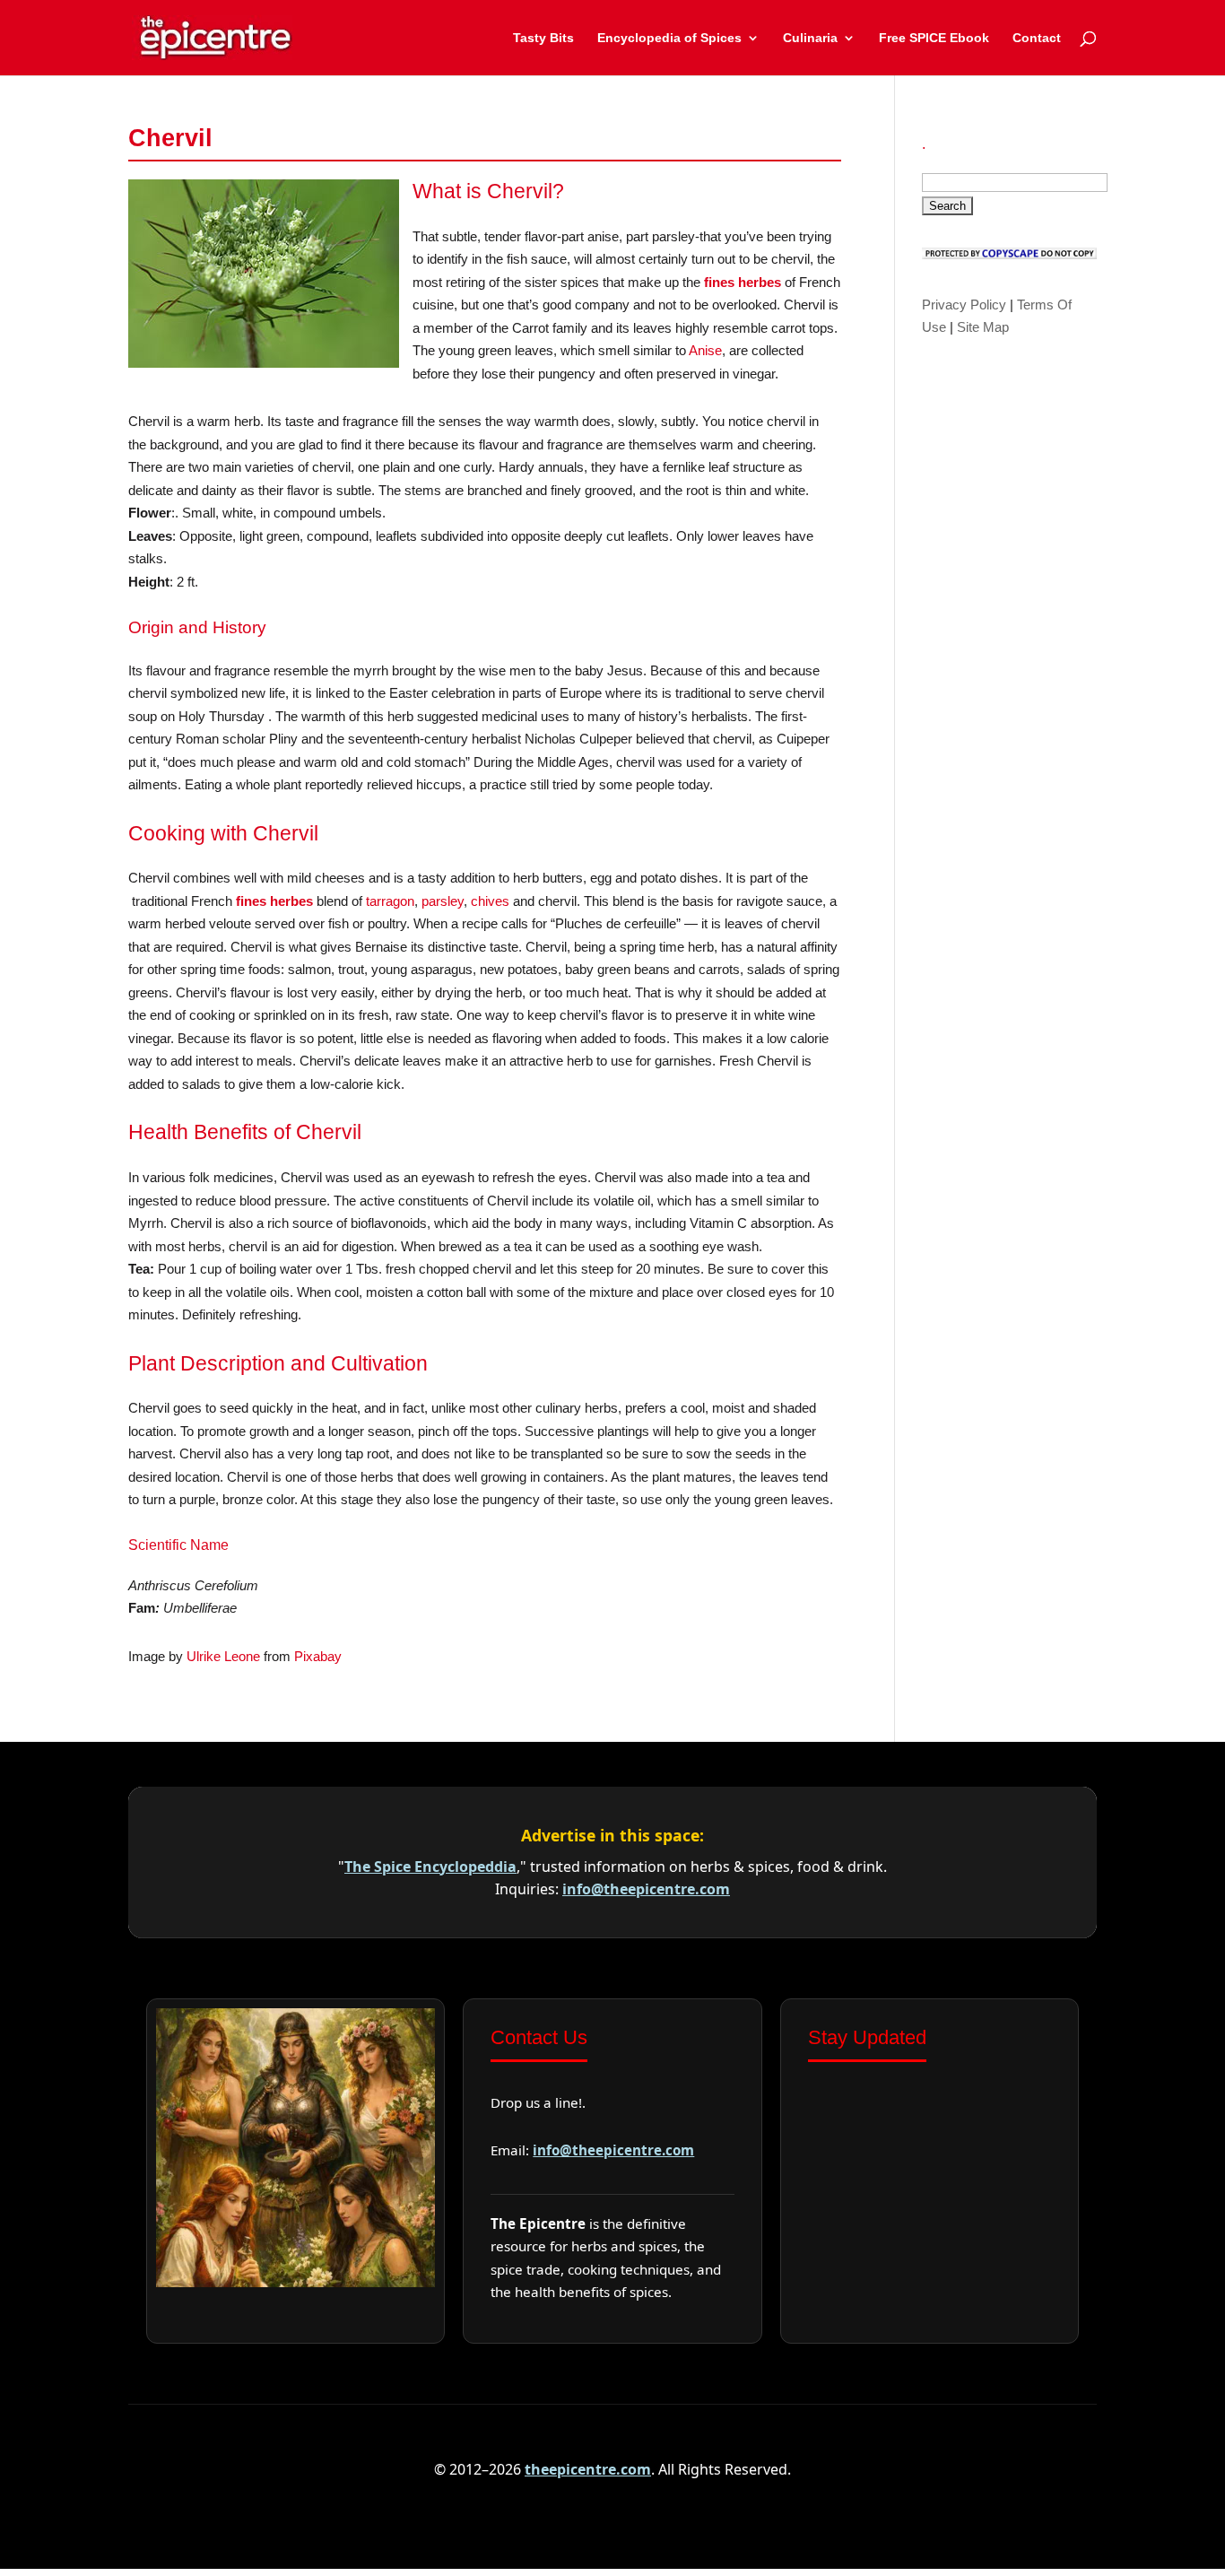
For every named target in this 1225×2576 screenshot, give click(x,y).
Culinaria (810, 38)
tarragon (390, 901)
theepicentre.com (588, 2469)
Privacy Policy (964, 305)
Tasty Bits (543, 38)
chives (490, 901)
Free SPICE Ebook (934, 38)
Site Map (983, 327)
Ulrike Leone (223, 1656)
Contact (1037, 38)
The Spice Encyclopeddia (430, 1867)
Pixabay (318, 1656)
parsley (443, 901)
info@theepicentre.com (646, 1889)
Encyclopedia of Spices (669, 38)
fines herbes (743, 282)
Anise (705, 350)
